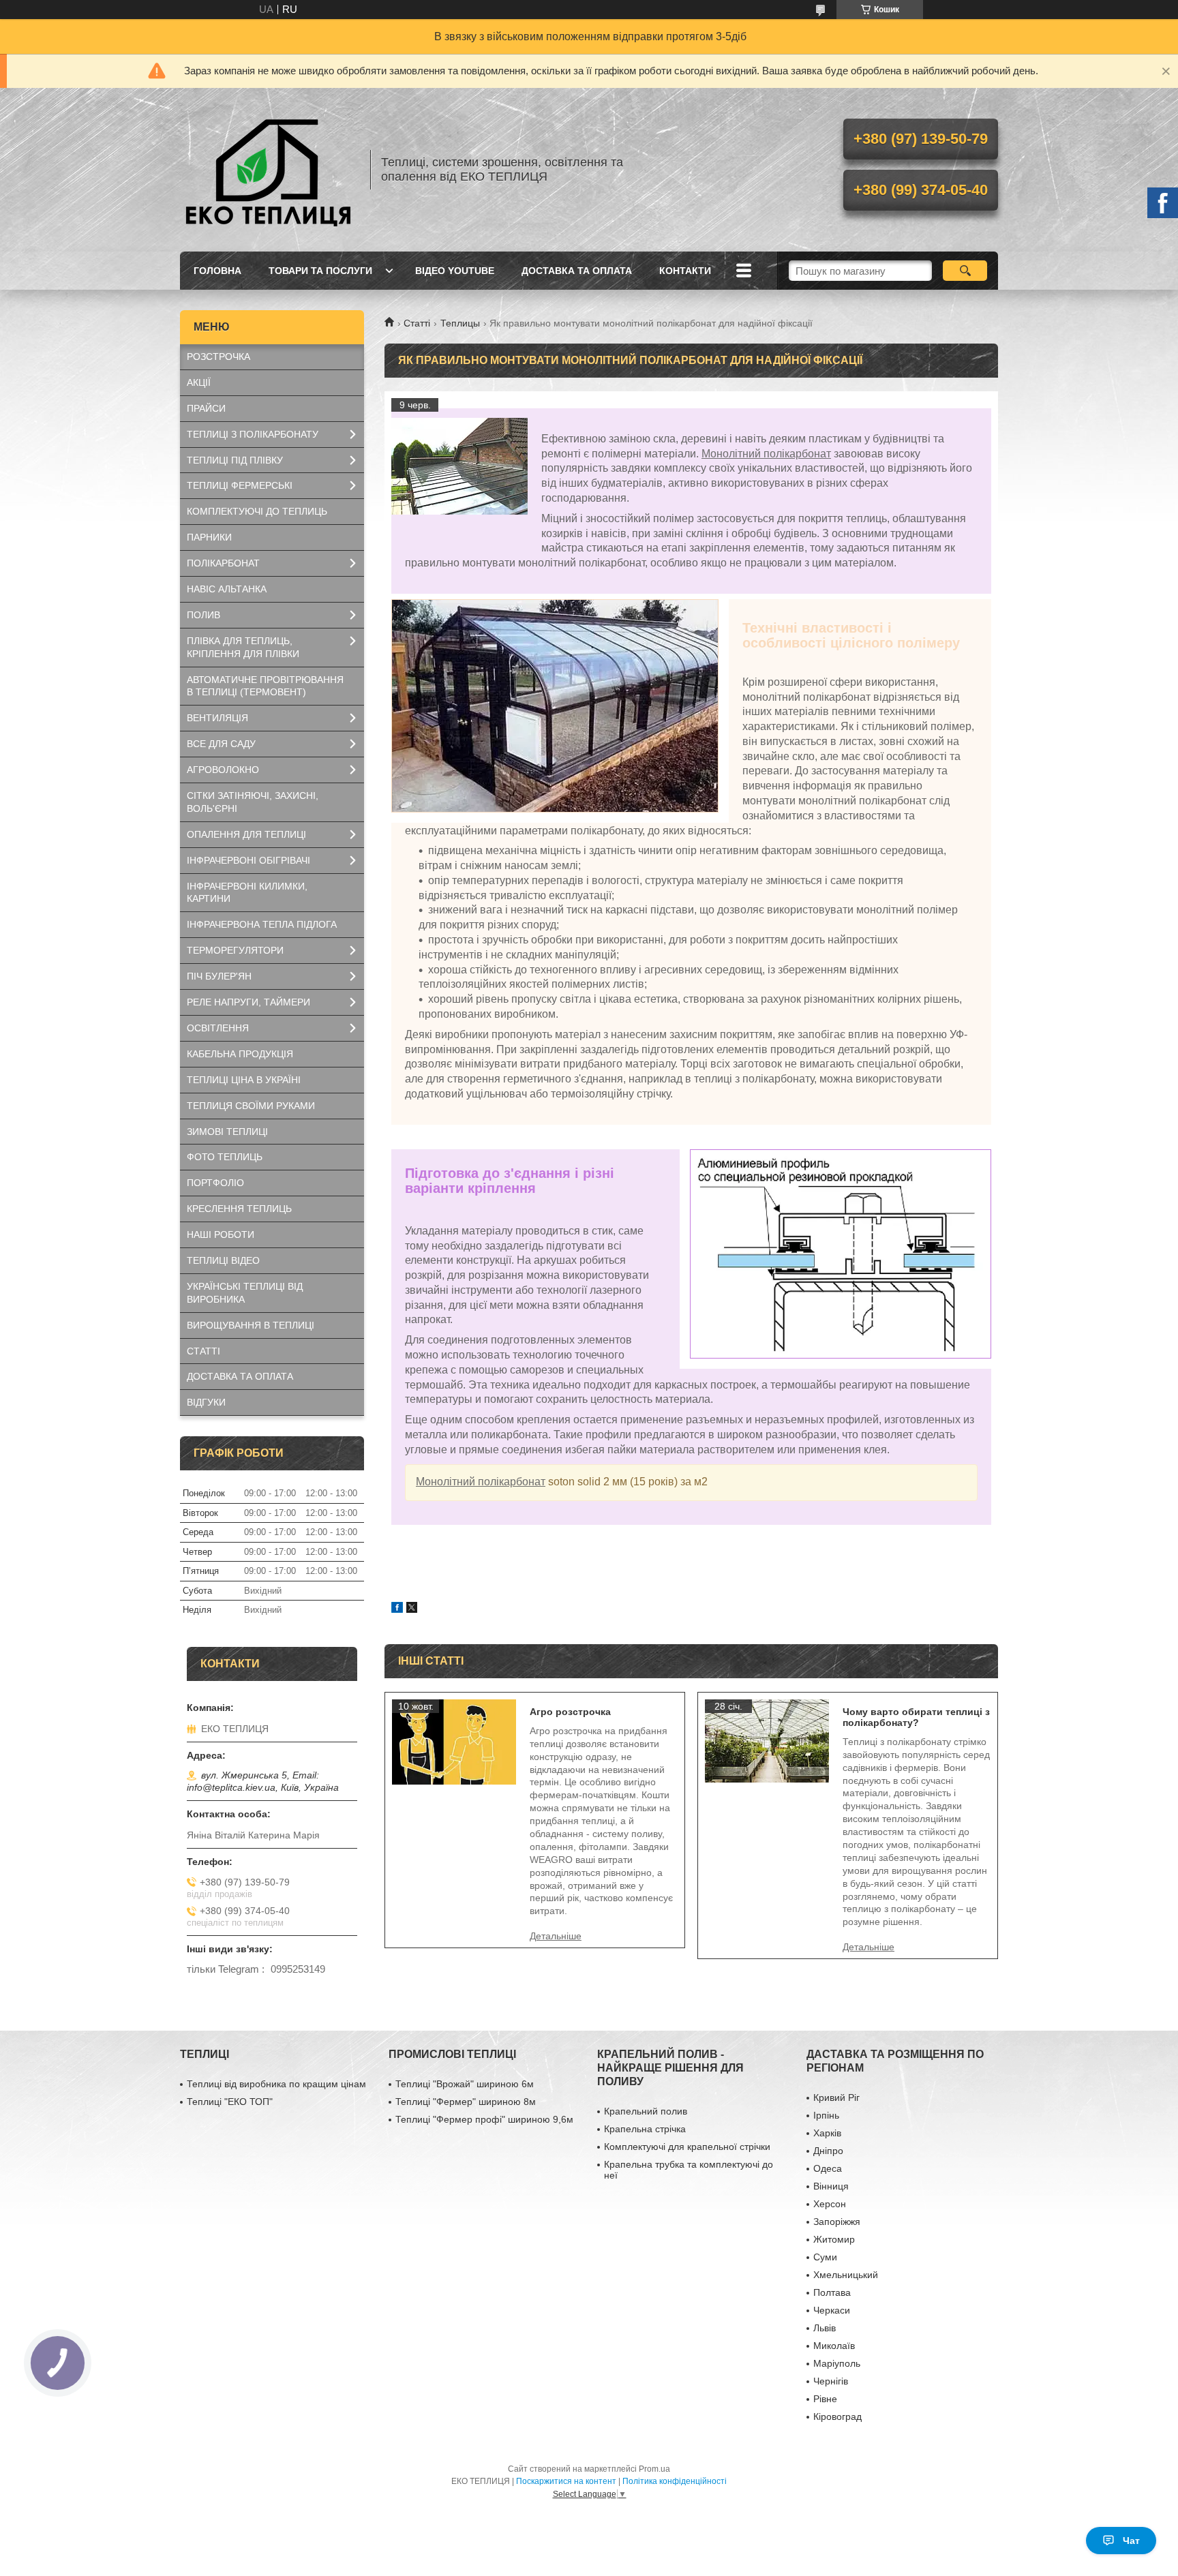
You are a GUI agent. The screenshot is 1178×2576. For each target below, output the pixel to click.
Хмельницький (846, 2275)
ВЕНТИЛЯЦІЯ (217, 718)
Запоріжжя (837, 2222)
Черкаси (832, 2310)
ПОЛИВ (203, 615)
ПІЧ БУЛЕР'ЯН (219, 976)
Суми (825, 2257)
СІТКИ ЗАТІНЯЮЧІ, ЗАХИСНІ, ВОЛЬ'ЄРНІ (253, 802)
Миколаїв (834, 2346)
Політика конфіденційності (675, 2481)
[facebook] (397, 1609)
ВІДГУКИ (206, 1402)
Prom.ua (654, 2469)
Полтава (832, 2292)
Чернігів (831, 2381)
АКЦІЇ (199, 382)
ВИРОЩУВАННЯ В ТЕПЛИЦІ (251, 1325)
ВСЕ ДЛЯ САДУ (221, 744)
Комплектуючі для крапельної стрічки (687, 2147)
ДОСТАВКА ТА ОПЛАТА (577, 271)
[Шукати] (965, 271)
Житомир (834, 2239)
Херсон (830, 2204)
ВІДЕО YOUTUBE (455, 271)
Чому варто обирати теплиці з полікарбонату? (916, 1717)
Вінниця (831, 2186)
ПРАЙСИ (206, 408)
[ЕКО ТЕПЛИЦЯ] (269, 170)
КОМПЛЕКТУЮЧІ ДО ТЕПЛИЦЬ (257, 511)
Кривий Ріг (836, 2097)
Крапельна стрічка (645, 2129)
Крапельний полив (646, 2111)
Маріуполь (837, 2363)
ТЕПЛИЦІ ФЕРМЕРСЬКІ (240, 485)
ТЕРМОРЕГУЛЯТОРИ (235, 950)
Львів (825, 2328)
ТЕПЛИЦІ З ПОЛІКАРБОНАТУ (253, 434)
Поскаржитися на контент (566, 2481)
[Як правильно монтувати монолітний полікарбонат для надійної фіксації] (459, 466)
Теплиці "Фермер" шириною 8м (466, 2102)
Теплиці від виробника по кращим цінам (276, 2084)
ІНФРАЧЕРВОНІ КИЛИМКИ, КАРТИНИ (247, 893)
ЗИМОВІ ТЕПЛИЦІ (227, 1132)
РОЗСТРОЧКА (218, 357)
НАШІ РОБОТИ (221, 1234)
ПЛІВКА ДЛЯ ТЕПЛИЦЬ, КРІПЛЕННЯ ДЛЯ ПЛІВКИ (243, 647)
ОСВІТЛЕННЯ (218, 1028)
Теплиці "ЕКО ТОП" (230, 2102)
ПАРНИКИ (209, 537)
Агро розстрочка (570, 1712)
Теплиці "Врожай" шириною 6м (465, 2084)
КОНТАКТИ (685, 271)
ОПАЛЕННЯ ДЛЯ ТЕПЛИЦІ (246, 834)
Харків (827, 2133)
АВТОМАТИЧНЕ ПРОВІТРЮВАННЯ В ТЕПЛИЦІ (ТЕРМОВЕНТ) (265, 686)
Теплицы (460, 323)
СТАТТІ (203, 1351)
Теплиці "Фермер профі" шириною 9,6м (484, 2119)
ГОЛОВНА (217, 271)
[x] (412, 1609)
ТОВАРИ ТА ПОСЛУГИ (320, 271)
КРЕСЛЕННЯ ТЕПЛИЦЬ (239, 1209)
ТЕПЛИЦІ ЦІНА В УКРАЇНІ (244, 1080)
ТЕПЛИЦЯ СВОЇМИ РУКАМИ (251, 1106)
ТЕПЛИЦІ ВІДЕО (223, 1260)
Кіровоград (837, 2416)
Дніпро (828, 2151)
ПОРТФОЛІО (215, 1183)
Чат (1131, 2541)
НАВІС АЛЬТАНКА (227, 589)
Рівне (825, 2399)
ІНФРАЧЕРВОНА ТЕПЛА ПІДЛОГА (262, 924)
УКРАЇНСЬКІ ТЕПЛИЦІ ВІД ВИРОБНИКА (245, 1293)
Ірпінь (826, 2115)
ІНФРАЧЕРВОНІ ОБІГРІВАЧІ (248, 860)
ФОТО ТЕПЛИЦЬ (225, 1157)
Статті (417, 323)
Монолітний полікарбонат (766, 454)
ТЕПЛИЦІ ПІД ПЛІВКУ (235, 460)
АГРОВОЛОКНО (223, 770)
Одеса (828, 2168)
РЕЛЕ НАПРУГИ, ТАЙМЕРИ (248, 1002)
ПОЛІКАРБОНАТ (223, 563)
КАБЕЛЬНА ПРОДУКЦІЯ (240, 1054)
